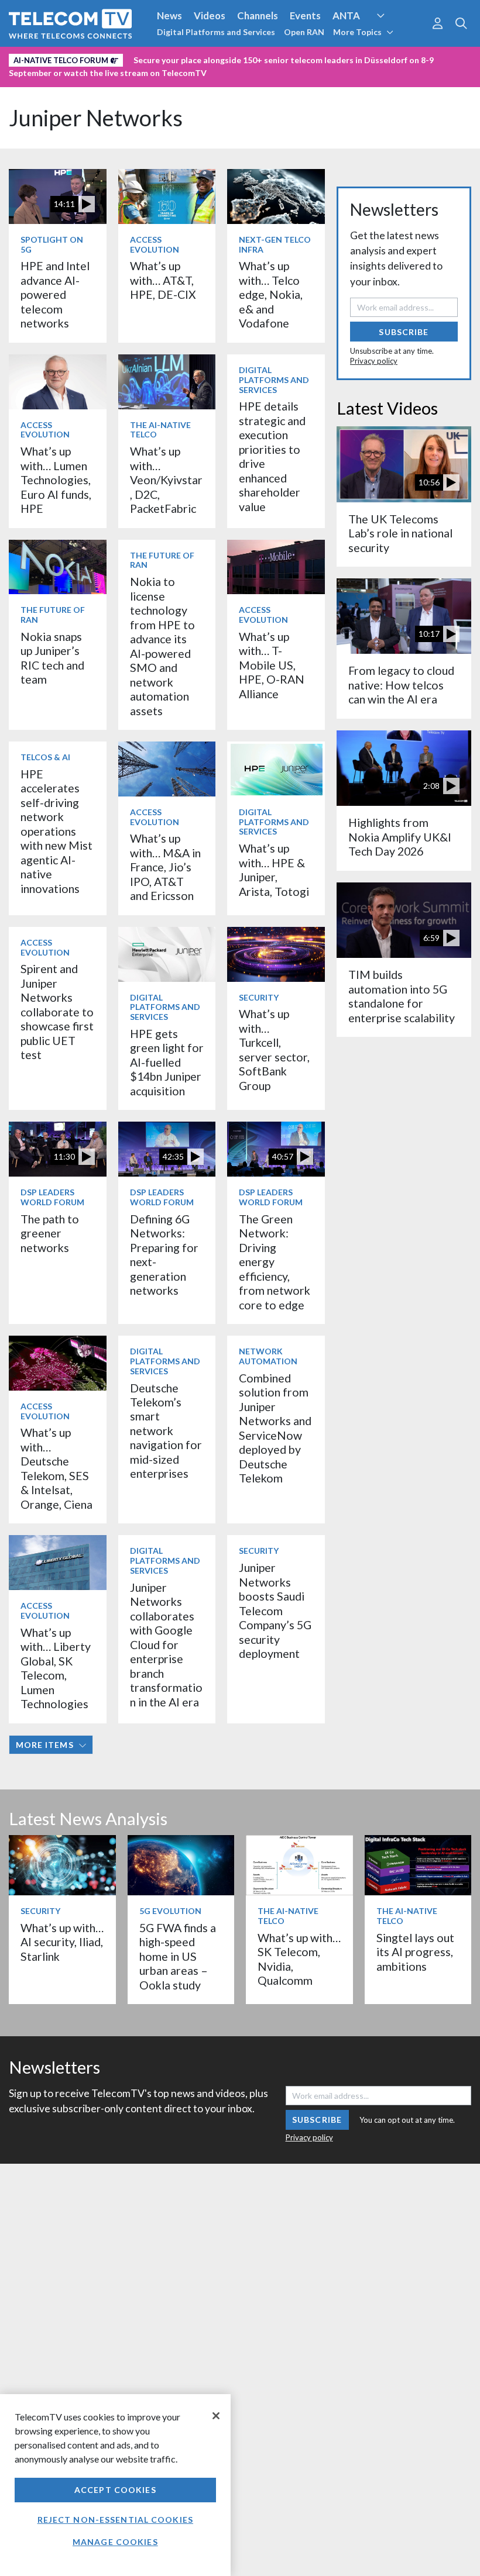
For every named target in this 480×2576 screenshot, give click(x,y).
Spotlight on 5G (52, 244)
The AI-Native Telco (160, 430)
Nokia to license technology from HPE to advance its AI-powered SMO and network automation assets (162, 646)
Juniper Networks (96, 118)
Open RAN (304, 32)
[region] (115, 2485)
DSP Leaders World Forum (52, 1197)
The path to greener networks (50, 1233)
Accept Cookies (115, 2490)
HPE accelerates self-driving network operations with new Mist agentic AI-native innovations (56, 831)
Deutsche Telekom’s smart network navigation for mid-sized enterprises (166, 1431)
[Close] (216, 2416)
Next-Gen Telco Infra (275, 244)
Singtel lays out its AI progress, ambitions (415, 1952)
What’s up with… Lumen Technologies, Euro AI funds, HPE (56, 480)
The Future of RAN (53, 615)
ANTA (346, 15)
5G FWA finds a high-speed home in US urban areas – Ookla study (178, 1956)
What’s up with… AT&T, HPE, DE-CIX (163, 280)
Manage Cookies (115, 2542)
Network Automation (395, 37)
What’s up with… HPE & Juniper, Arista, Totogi (274, 870)
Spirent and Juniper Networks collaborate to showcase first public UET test (57, 1012)
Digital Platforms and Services (216, 32)
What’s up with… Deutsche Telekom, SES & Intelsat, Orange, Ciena (56, 1468)
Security (247, 58)
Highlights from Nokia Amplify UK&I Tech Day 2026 (400, 837)
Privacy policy (374, 361)
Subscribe (404, 332)
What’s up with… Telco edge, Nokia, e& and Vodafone (271, 294)
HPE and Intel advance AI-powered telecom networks (55, 294)
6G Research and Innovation (72, 58)
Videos (210, 15)
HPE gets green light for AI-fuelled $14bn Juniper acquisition (167, 1062)
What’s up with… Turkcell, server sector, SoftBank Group (274, 1049)
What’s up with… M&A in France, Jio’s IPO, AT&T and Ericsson (165, 867)
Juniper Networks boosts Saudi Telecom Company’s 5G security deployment (275, 1611)
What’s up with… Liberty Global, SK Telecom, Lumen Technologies (56, 1668)
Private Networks (180, 58)
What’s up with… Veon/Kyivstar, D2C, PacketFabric (166, 480)
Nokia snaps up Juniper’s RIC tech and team (52, 658)
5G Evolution (170, 1911)
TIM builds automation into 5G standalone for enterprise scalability (402, 996)
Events (305, 15)
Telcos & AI (45, 757)
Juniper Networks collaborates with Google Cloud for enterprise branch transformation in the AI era (166, 1645)
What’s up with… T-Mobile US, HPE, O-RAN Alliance (272, 665)
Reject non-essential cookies (115, 2520)
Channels (258, 15)
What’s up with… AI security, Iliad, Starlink (62, 1942)
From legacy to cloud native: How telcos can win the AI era (401, 685)
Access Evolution (155, 244)
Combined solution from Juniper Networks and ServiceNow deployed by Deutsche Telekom (275, 1428)
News (169, 15)
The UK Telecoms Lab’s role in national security (400, 533)
